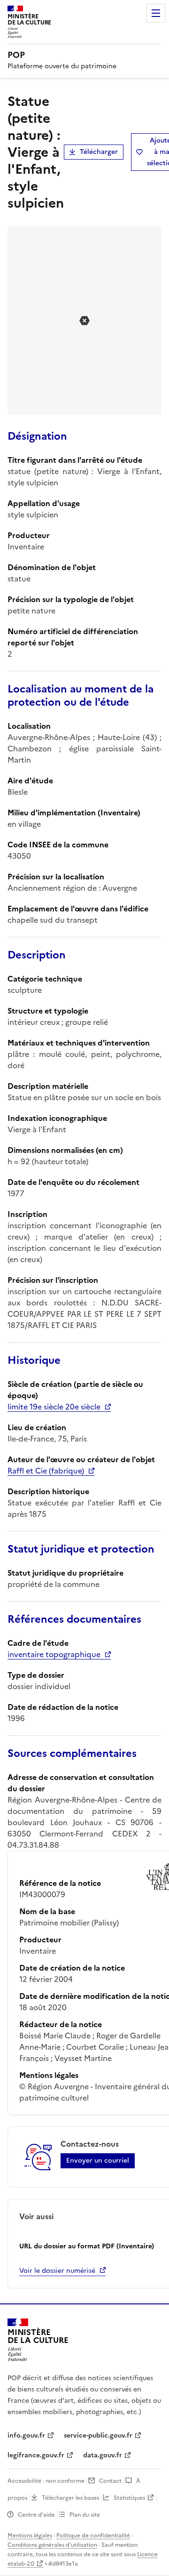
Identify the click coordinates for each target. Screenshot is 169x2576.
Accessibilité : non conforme (46, 2481)
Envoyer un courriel (98, 2161)
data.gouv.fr (103, 2455)
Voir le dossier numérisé (57, 2271)
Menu (156, 13)
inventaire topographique (54, 1654)
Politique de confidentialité (93, 2536)
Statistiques (129, 2498)
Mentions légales (30, 2536)
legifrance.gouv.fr (36, 2455)
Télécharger (99, 152)
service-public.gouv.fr (98, 2435)
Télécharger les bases (70, 2498)
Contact (110, 2481)
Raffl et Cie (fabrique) (46, 1471)
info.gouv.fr (26, 2435)
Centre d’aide (36, 2515)
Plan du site (85, 2515)
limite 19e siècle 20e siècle (54, 1407)
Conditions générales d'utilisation (52, 2545)
